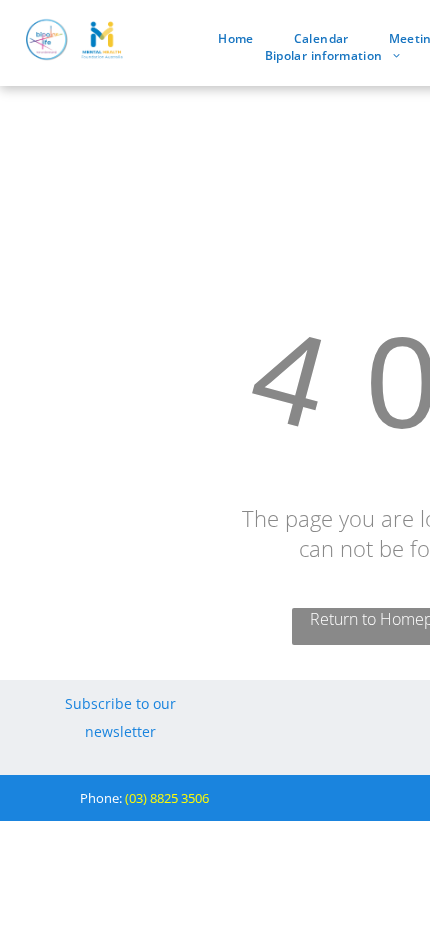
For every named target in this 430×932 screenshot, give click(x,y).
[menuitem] (235, 38)
